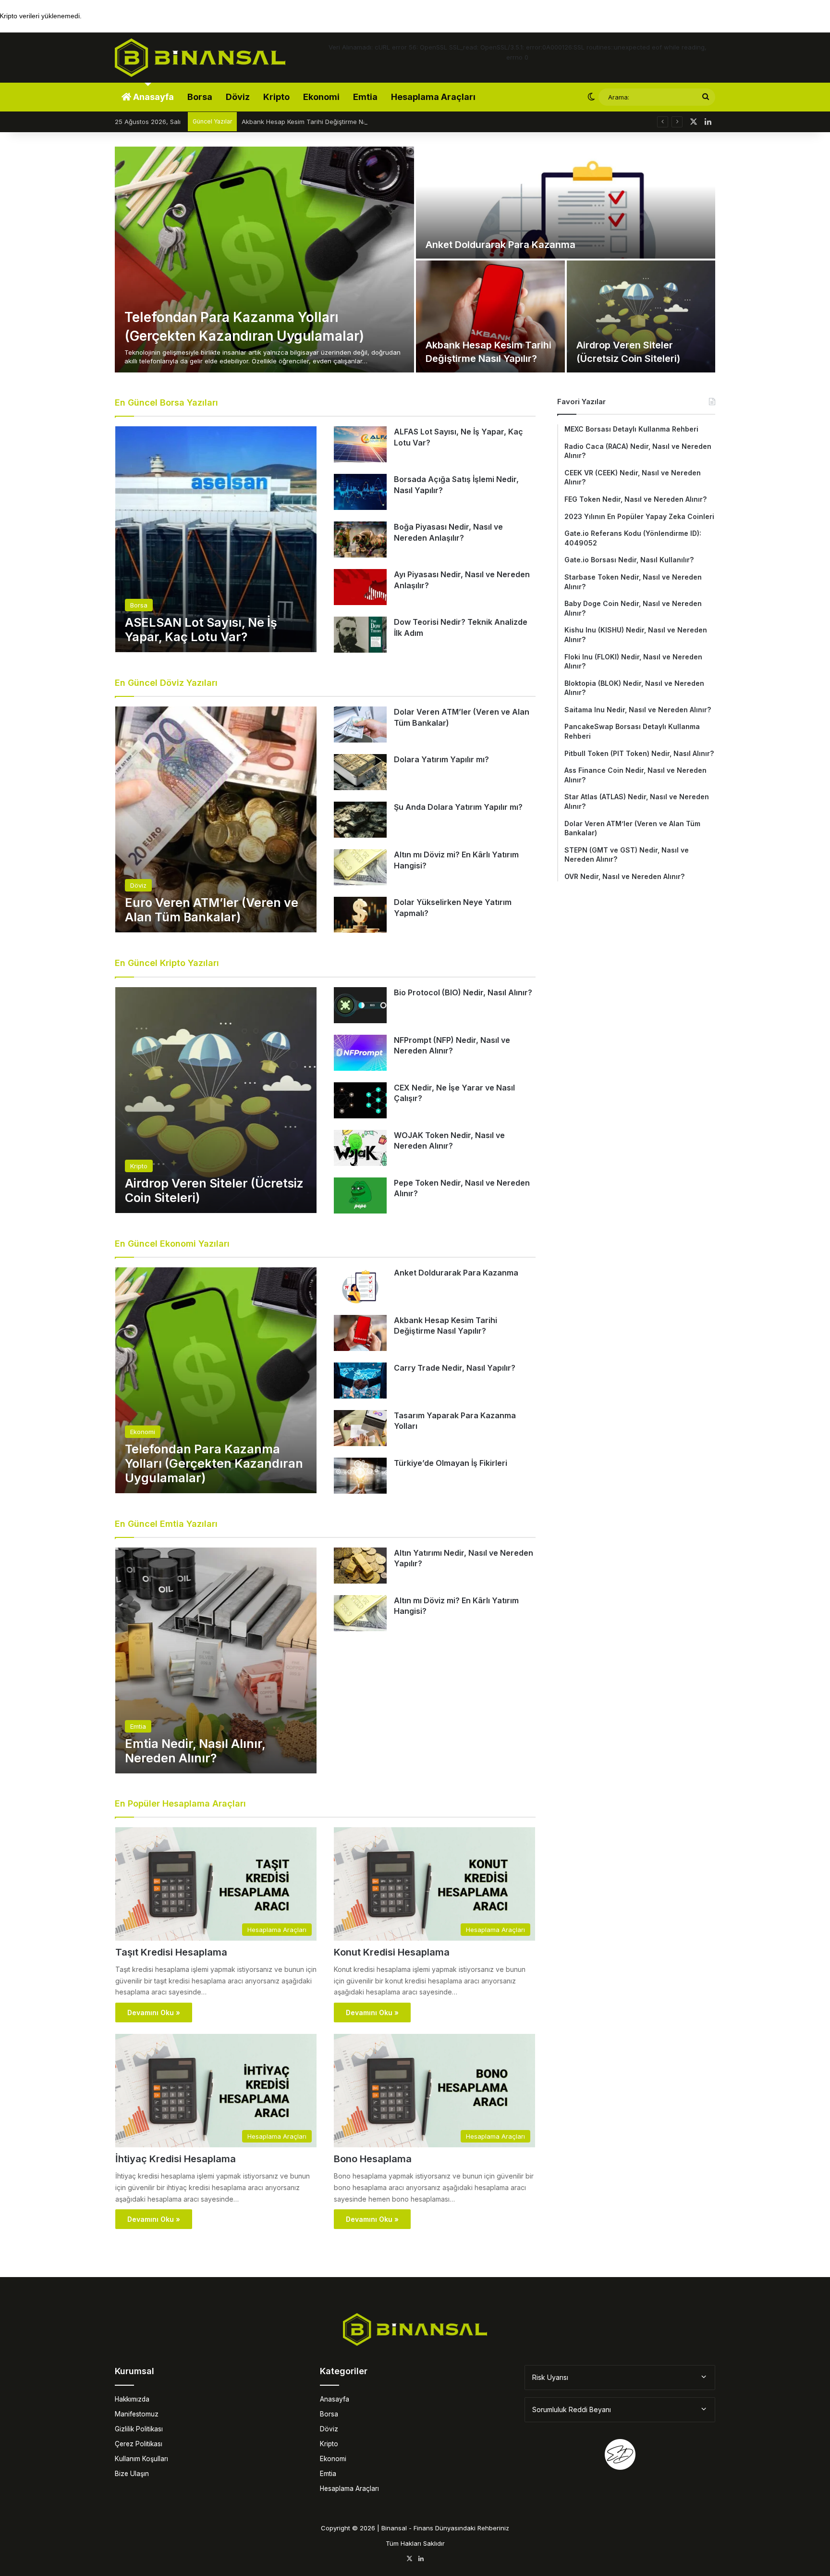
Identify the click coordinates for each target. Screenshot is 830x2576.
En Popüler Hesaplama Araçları (180, 1803)
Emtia (365, 97)
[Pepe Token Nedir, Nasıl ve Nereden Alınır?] (360, 1195)
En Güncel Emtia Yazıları (166, 1524)
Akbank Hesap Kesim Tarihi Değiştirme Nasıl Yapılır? (319, 122)
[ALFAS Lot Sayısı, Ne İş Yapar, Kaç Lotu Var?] (360, 444)
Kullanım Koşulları (141, 2459)
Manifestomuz (137, 2414)
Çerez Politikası (139, 2444)
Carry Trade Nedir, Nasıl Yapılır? (455, 1368)
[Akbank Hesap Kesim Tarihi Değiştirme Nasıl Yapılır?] (490, 316)
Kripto (276, 97)
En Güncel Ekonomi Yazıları (172, 1244)
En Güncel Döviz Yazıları (166, 683)
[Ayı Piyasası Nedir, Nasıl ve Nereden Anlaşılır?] (360, 587)
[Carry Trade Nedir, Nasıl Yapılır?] (360, 1381)
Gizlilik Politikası (139, 2429)
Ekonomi (321, 97)
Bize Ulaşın (132, 2474)
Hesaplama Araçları (433, 97)
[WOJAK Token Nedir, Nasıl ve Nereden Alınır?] (360, 1148)
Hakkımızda (132, 2399)
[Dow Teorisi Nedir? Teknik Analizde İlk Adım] (360, 635)
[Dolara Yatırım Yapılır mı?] (360, 772)
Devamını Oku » (154, 2012)
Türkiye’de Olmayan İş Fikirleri (451, 1463)
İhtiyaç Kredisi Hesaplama (176, 2159)
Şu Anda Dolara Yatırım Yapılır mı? (458, 807)
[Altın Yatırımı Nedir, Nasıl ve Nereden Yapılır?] (360, 1566)
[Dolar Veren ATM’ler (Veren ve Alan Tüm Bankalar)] (360, 724)
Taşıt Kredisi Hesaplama (171, 1952)
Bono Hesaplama (373, 2159)
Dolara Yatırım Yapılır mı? (441, 759)
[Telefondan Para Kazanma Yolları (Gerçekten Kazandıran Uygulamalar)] (264, 260)
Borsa (200, 97)
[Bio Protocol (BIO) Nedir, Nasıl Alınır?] (360, 1005)
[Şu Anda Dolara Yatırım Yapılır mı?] (360, 820)
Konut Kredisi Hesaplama (392, 1952)
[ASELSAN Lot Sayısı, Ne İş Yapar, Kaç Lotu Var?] (216, 539)
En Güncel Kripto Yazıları (167, 963)
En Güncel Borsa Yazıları (166, 402)
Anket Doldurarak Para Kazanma (500, 245)
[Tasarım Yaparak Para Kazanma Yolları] (360, 1428)
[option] (415, 260)
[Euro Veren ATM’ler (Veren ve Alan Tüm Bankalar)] (216, 819)
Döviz (238, 97)
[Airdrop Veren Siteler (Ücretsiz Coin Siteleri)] (641, 316)
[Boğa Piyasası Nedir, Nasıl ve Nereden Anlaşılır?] (360, 539)
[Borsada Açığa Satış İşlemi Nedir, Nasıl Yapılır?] (360, 492)
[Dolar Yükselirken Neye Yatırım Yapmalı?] (360, 915)
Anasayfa (153, 97)
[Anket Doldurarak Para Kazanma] (566, 203)
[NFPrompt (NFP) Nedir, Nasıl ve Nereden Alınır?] (360, 1053)
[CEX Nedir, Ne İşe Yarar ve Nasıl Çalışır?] (360, 1100)
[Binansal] (200, 58)
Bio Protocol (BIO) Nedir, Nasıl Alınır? (463, 992)
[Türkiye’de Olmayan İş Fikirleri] (360, 1476)
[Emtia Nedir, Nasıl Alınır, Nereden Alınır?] (216, 1660)
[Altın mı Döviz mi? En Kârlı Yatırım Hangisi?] (360, 867)
